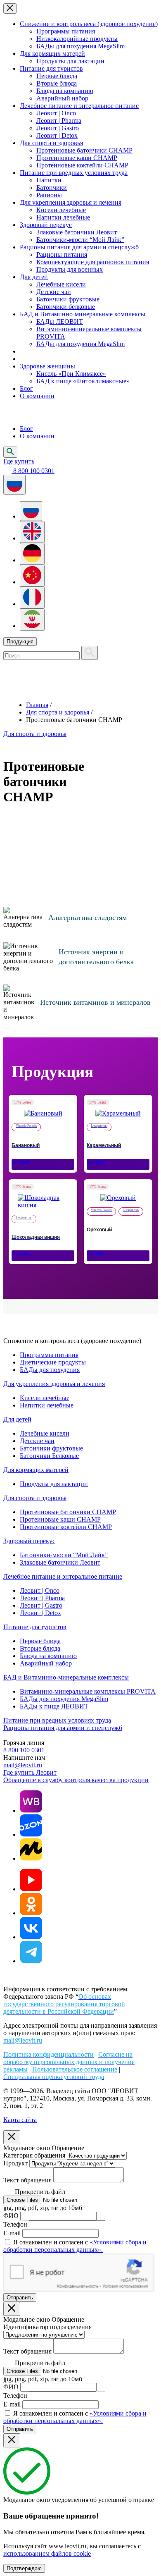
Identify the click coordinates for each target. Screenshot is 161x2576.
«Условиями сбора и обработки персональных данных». (75, 2246)
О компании (37, 396)
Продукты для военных (70, 269)
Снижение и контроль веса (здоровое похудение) (89, 24)
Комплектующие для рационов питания (93, 262)
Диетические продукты (53, 1362)
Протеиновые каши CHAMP (77, 158)
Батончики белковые (66, 307)
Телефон (15, 2224)
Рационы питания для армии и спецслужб (79, 247)
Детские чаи (54, 292)
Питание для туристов (51, 68)
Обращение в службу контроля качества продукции (76, 1780)
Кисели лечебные (61, 210)
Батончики (52, 188)
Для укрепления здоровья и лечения (71, 202)
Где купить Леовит (30, 1772)
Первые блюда (57, 76)
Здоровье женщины (47, 366)
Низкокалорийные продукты (77, 39)
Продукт (15, 2163)
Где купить (19, 461)
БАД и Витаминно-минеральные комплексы (83, 314)
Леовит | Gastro (58, 128)
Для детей (34, 277)
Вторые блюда (57, 83)
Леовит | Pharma (59, 121)
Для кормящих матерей (52, 54)
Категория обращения (34, 2155)
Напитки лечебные (63, 217)
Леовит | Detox (57, 135)
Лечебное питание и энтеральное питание (79, 106)
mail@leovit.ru (23, 1765)
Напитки (49, 180)
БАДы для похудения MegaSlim (80, 46)
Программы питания (66, 31)
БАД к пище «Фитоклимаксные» (83, 381)
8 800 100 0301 (24, 1750)
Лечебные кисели (61, 284)
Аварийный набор (62, 98)
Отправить (20, 2298)
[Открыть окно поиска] (10, 452)
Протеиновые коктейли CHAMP (82, 165)
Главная (37, 705)
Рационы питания (62, 254)
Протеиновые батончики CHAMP (84, 150)
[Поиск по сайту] (90, 653)
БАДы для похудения (50, 1370)
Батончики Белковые (49, 1456)
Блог (26, 388)
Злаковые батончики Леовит (77, 232)
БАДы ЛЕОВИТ (60, 321)
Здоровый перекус (46, 225)
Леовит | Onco (56, 113)
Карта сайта (20, 2120)
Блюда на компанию (65, 91)
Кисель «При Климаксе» (71, 374)
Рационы (49, 195)
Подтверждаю (24, 2568)
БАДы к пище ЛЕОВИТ (54, 1706)
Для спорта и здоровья (51, 143)
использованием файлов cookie (47, 2553)
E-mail (12, 2233)
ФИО (11, 2216)
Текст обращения (27, 2180)
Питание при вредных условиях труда (74, 173)
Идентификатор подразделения (47, 2327)
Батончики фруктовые (68, 299)
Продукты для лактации (70, 61)
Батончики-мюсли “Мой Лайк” (80, 240)
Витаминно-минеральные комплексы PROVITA (88, 1691)
